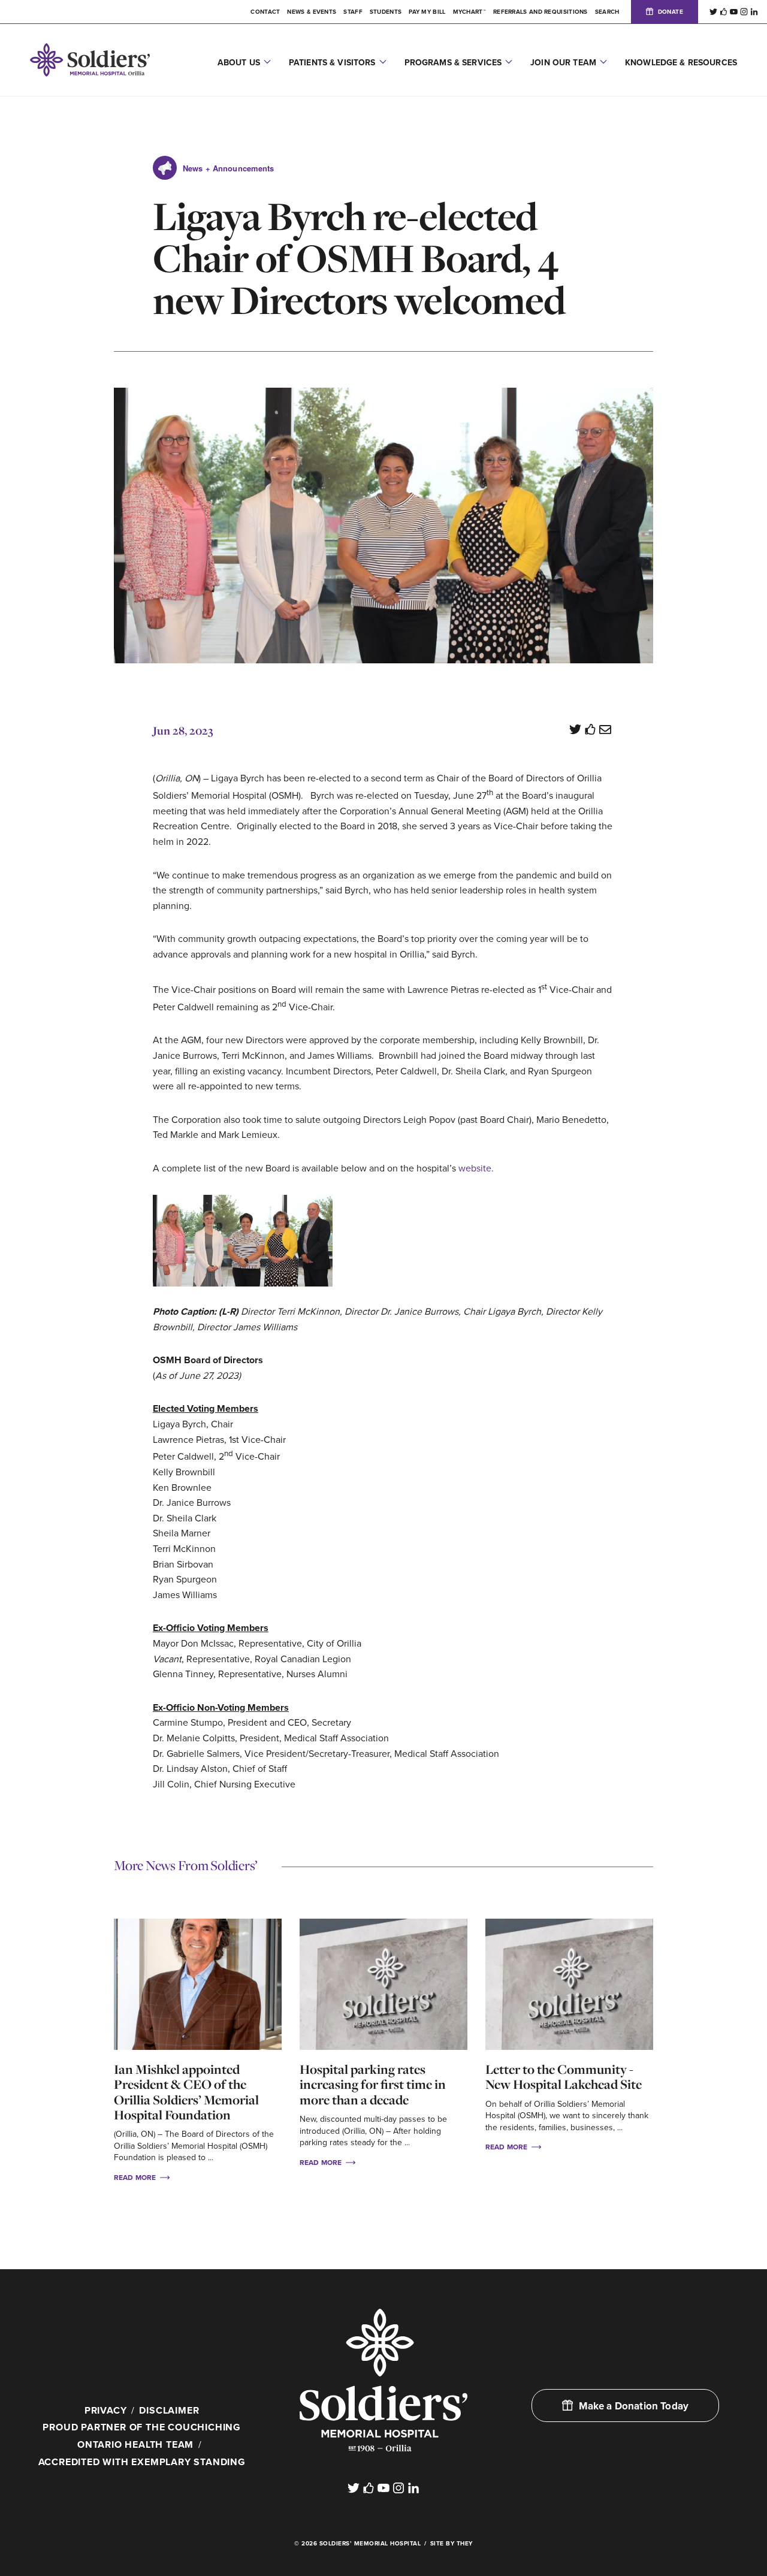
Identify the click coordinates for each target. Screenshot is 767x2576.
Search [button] (607, 12)
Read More (136, 2178)
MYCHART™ (469, 12)
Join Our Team (563, 63)
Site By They (452, 2544)
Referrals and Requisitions (540, 12)
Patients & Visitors (332, 63)
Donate (671, 12)
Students (386, 12)
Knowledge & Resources (681, 63)
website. (476, 1168)
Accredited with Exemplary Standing (142, 2462)
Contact (265, 12)
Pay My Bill (427, 12)
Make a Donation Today (634, 2406)
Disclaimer (169, 2411)
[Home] (383, 2380)
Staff (353, 12)
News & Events (312, 12)
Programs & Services (453, 63)
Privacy (106, 2411)
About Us (239, 63)
